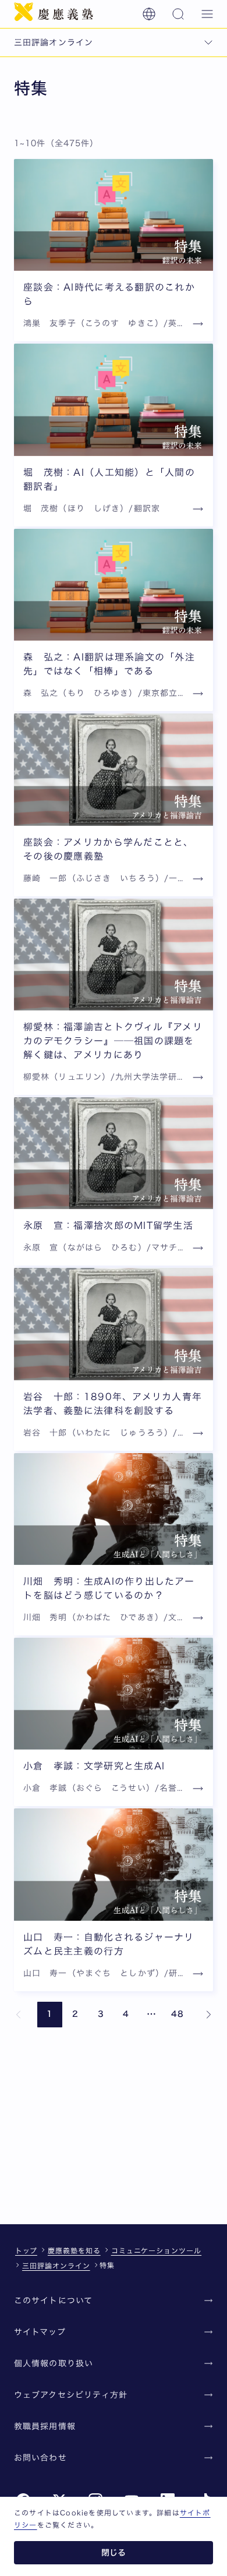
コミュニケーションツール (157, 2250)
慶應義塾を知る (74, 2250)
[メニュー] (207, 14)
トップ (26, 2250)
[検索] (178, 14)
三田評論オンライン (56, 2266)
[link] (19, 2015)
